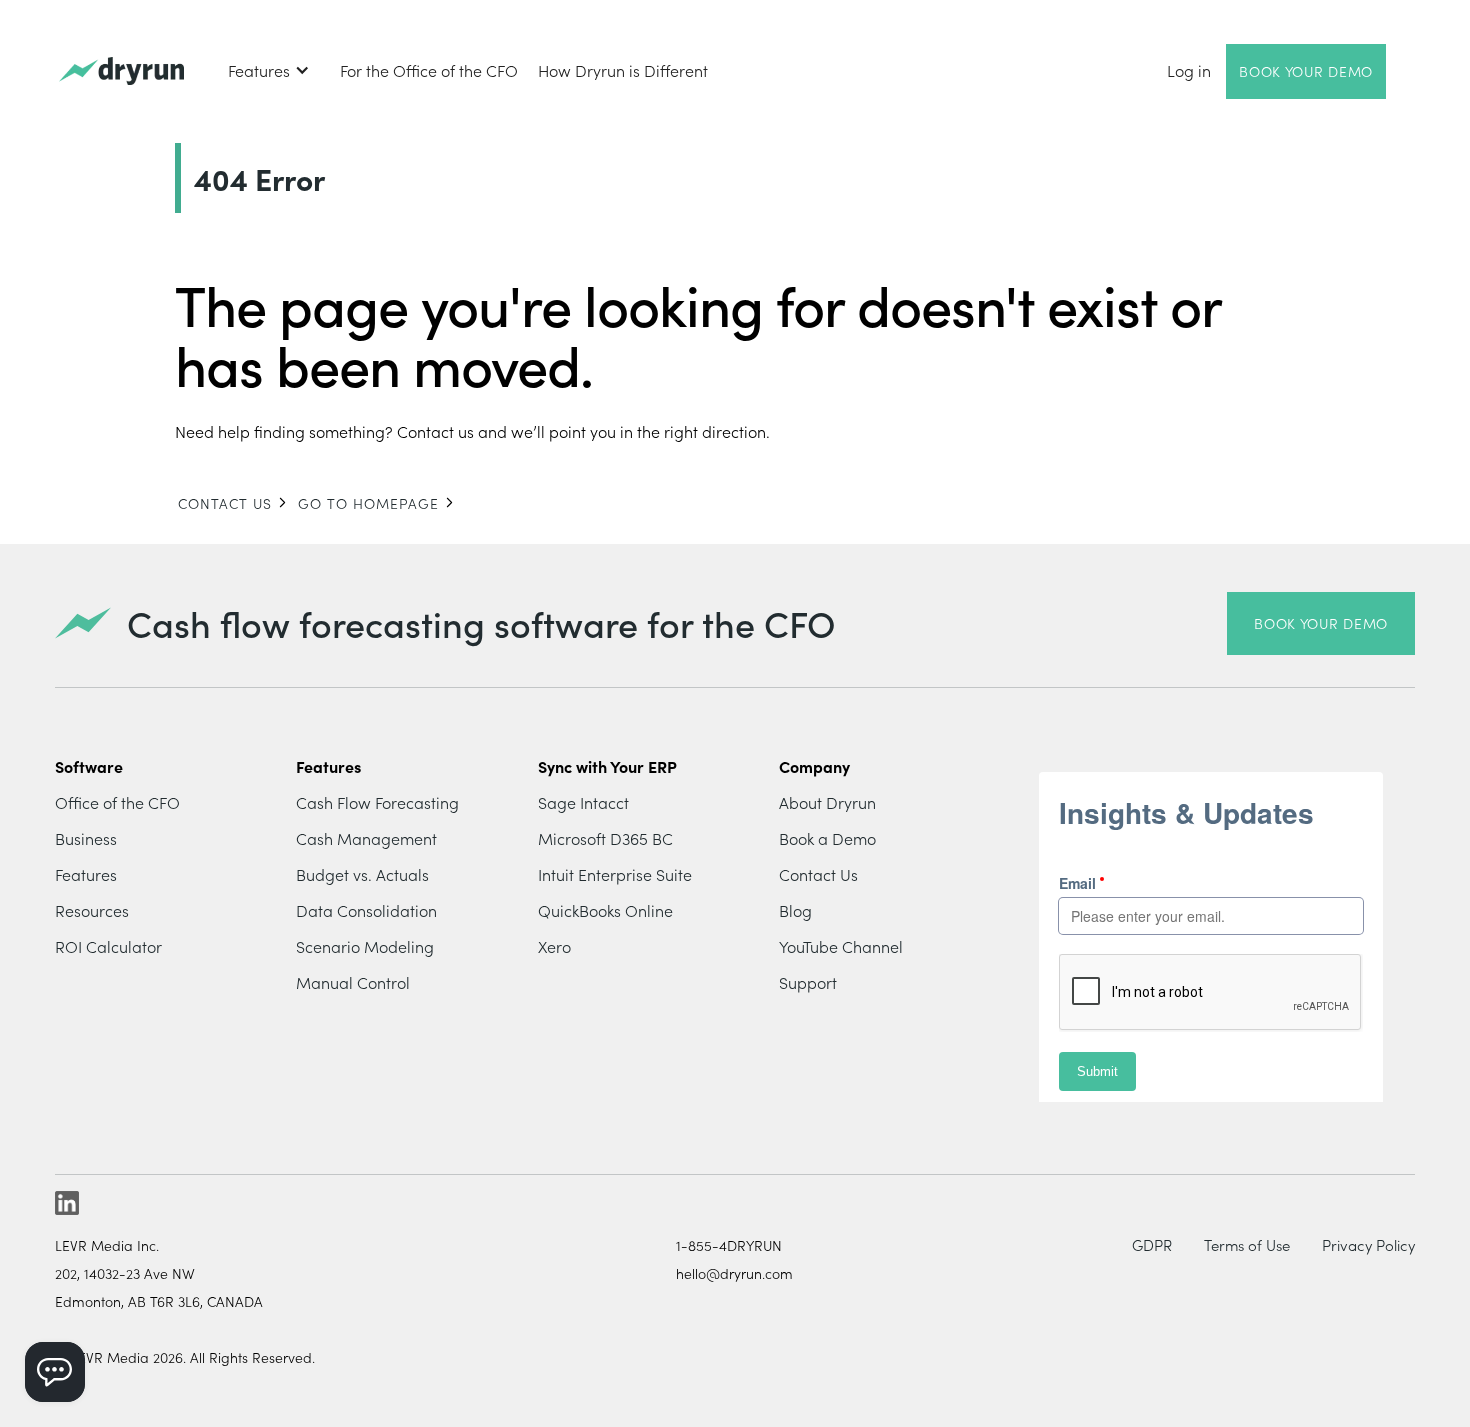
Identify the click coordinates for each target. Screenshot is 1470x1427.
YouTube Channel (841, 946)
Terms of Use (1247, 1244)
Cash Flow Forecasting (377, 802)
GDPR (1152, 1244)
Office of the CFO (117, 802)
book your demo (1321, 623)
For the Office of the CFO (429, 70)
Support (808, 982)
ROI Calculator (108, 946)
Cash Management (366, 838)
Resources (92, 910)
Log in (1189, 70)
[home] (121, 71)
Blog (795, 910)
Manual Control (353, 982)
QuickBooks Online (605, 910)
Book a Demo (827, 838)
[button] (269, 70)
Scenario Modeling (365, 946)
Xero (554, 946)
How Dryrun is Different (623, 70)
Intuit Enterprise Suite (615, 874)
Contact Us (818, 874)
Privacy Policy (1368, 1244)
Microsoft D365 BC (605, 838)
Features (86, 874)
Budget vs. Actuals (362, 874)
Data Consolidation (366, 910)
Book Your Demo (1306, 71)
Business (86, 838)
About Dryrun (827, 802)
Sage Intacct (583, 802)
